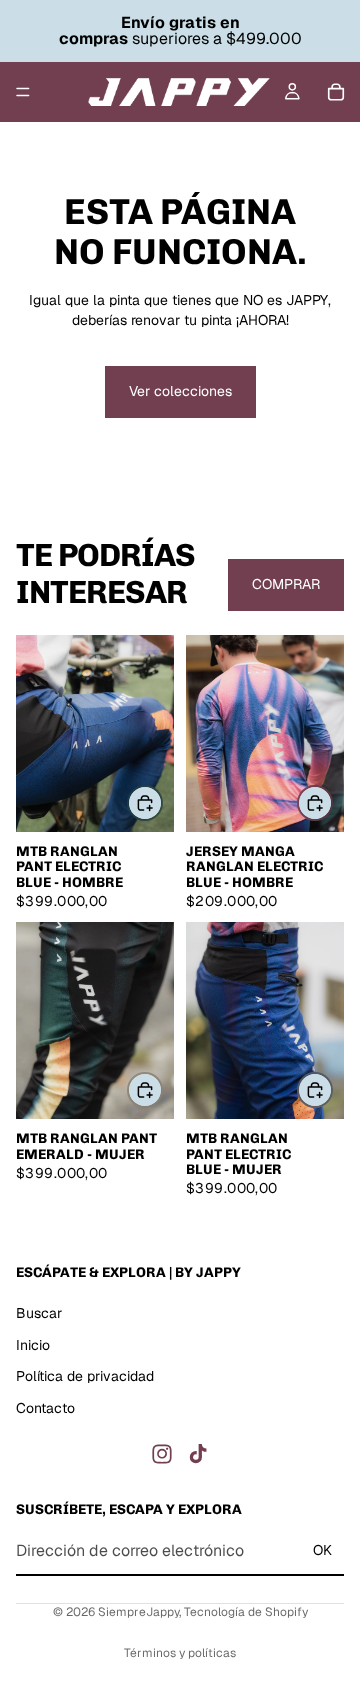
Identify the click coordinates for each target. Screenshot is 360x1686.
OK (322, 1550)
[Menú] (23, 92)
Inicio (33, 1344)
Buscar (39, 1313)
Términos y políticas (180, 1653)
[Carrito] (336, 92)
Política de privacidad (85, 1376)
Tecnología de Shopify (246, 1612)
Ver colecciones (180, 391)
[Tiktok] (198, 1454)
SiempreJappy (138, 1612)
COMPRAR (286, 584)
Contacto (45, 1408)
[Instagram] (162, 1454)
